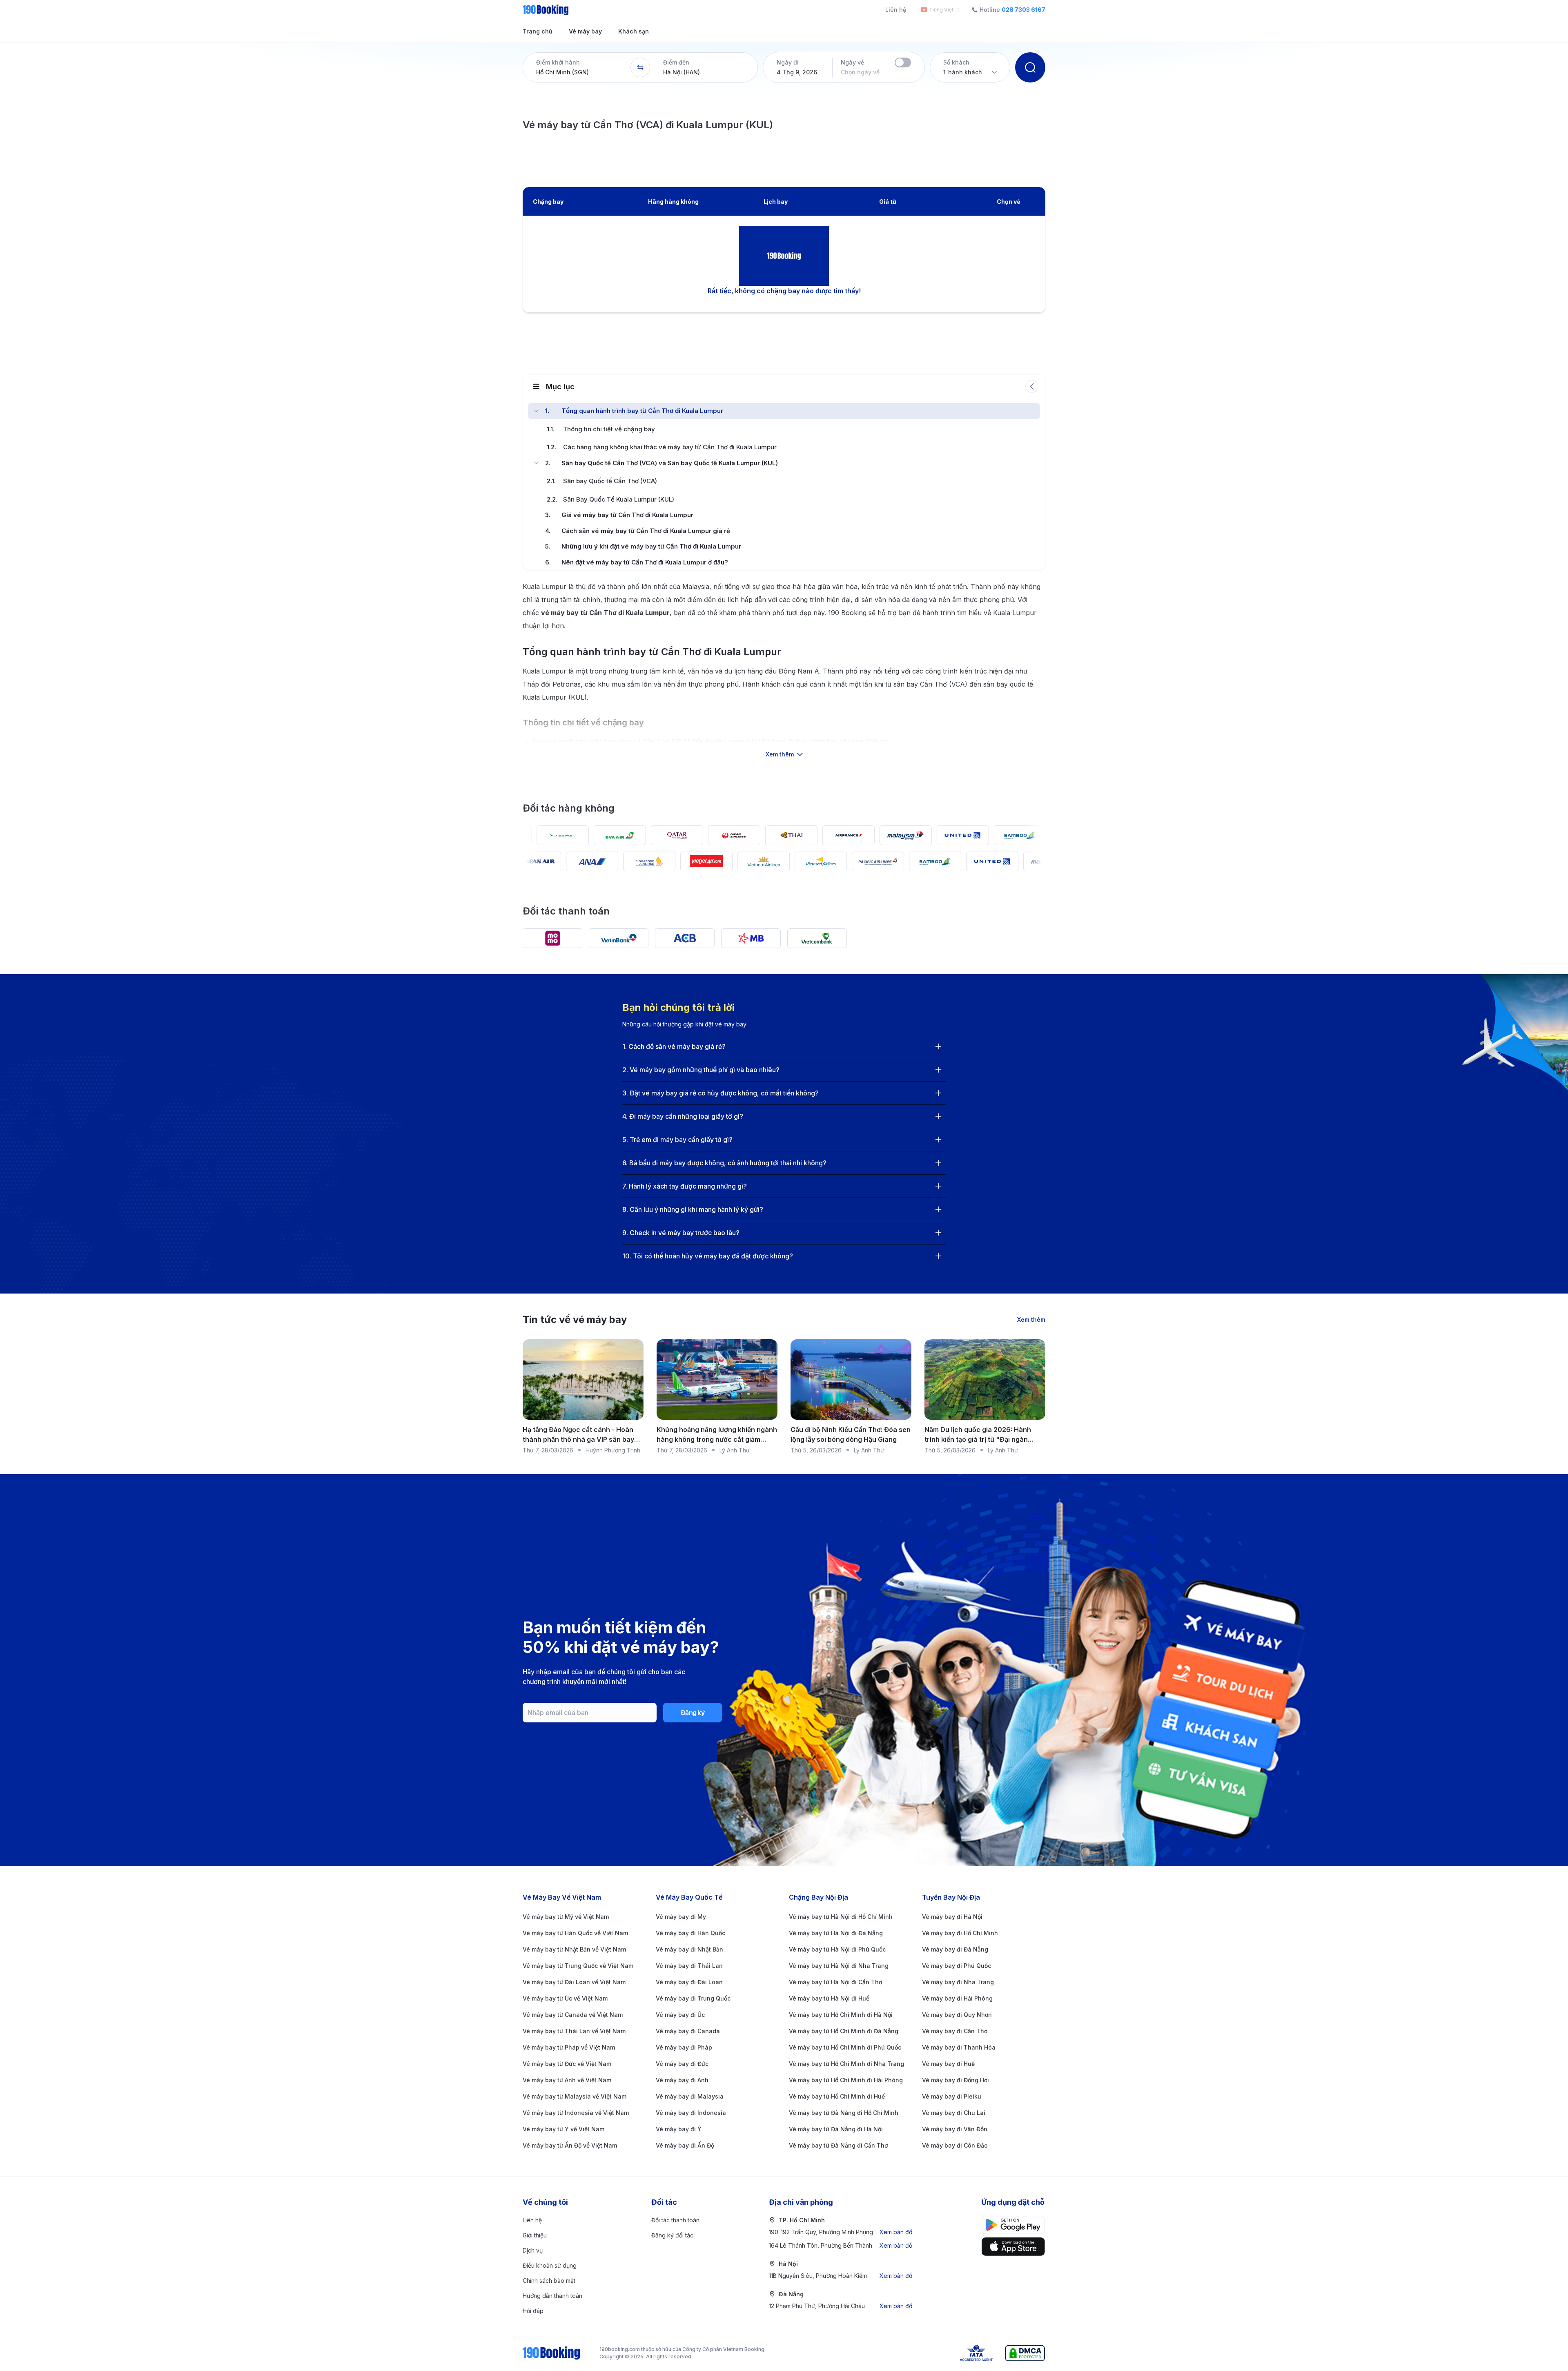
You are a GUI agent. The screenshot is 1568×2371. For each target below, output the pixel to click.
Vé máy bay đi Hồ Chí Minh (960, 1933)
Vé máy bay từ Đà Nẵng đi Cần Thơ (838, 2145)
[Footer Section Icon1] (1013, 2247)
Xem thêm (1031, 1319)
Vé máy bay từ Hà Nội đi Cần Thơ (835, 1982)
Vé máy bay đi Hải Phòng (957, 1998)
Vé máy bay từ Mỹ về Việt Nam (566, 1917)
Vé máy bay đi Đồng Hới (955, 2080)
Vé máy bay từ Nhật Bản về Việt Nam (574, 1949)
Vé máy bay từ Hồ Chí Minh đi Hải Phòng (846, 2080)
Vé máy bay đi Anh (682, 2080)
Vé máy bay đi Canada (688, 2031)
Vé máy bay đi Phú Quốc (957, 1966)
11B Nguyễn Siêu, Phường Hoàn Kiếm (841, 2276)
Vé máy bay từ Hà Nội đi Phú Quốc (837, 1949)
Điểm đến (676, 62)
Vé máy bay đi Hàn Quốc (690, 1933)
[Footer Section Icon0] (1013, 2225)
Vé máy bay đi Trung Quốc (693, 1998)
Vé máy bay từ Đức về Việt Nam (567, 2064)
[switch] (903, 62)
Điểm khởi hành (558, 62)
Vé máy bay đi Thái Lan (689, 1966)
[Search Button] (1030, 67)
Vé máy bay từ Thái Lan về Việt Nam (574, 2031)
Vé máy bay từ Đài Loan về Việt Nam (574, 1982)
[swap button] (640, 67)
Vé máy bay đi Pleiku (952, 2096)
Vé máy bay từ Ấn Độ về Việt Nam (570, 2145)
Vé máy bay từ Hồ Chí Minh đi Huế (837, 2096)
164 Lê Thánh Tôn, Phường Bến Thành (841, 2245)
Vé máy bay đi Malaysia (690, 2096)
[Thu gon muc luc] (1032, 386)
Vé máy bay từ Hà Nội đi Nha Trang (839, 1966)
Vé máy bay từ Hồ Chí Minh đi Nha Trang (846, 2064)
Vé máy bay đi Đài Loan (689, 1982)
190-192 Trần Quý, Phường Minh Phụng (841, 2232)
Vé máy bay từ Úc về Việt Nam (565, 1998)
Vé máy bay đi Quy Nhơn (957, 2015)
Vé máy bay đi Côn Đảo (955, 2145)
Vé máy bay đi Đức (682, 2064)
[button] (577, 67)
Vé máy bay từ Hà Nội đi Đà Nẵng (836, 1933)
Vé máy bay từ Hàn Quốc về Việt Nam (575, 1933)
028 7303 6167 (1023, 10)
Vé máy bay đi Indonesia (691, 2113)
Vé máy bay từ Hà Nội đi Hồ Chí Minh (841, 1917)
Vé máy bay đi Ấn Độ (685, 2145)
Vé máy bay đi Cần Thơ (955, 2031)
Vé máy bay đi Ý (679, 2129)
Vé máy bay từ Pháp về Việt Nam (569, 2047)
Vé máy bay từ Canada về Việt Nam (573, 2015)
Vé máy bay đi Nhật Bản (689, 1949)
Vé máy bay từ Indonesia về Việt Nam (576, 2113)
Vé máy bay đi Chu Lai (954, 2113)
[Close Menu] (536, 411)
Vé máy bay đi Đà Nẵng (955, 1949)
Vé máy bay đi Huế (948, 2064)
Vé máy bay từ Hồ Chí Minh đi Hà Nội (841, 2015)
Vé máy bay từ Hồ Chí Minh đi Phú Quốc (845, 2047)
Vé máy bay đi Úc (680, 2015)
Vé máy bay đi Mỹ (681, 1917)
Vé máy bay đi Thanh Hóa (959, 2047)
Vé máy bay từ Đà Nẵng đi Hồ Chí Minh (844, 2113)
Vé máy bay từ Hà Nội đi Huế (829, 1998)
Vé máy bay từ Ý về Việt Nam (563, 2129)
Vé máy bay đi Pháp (684, 2047)
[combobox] (939, 10)
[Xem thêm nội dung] (784, 720)
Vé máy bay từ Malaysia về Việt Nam (575, 2096)
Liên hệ (896, 10)
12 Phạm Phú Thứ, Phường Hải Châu (841, 2306)
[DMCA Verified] (1025, 2353)
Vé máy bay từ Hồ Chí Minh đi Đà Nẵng (844, 2031)
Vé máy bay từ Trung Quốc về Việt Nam (578, 1966)
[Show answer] (938, 1046)
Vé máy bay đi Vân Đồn (955, 2129)
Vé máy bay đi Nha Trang (958, 1982)
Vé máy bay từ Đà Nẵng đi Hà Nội (836, 2129)
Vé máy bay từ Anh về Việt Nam (567, 2080)
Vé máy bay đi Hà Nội (952, 1917)
